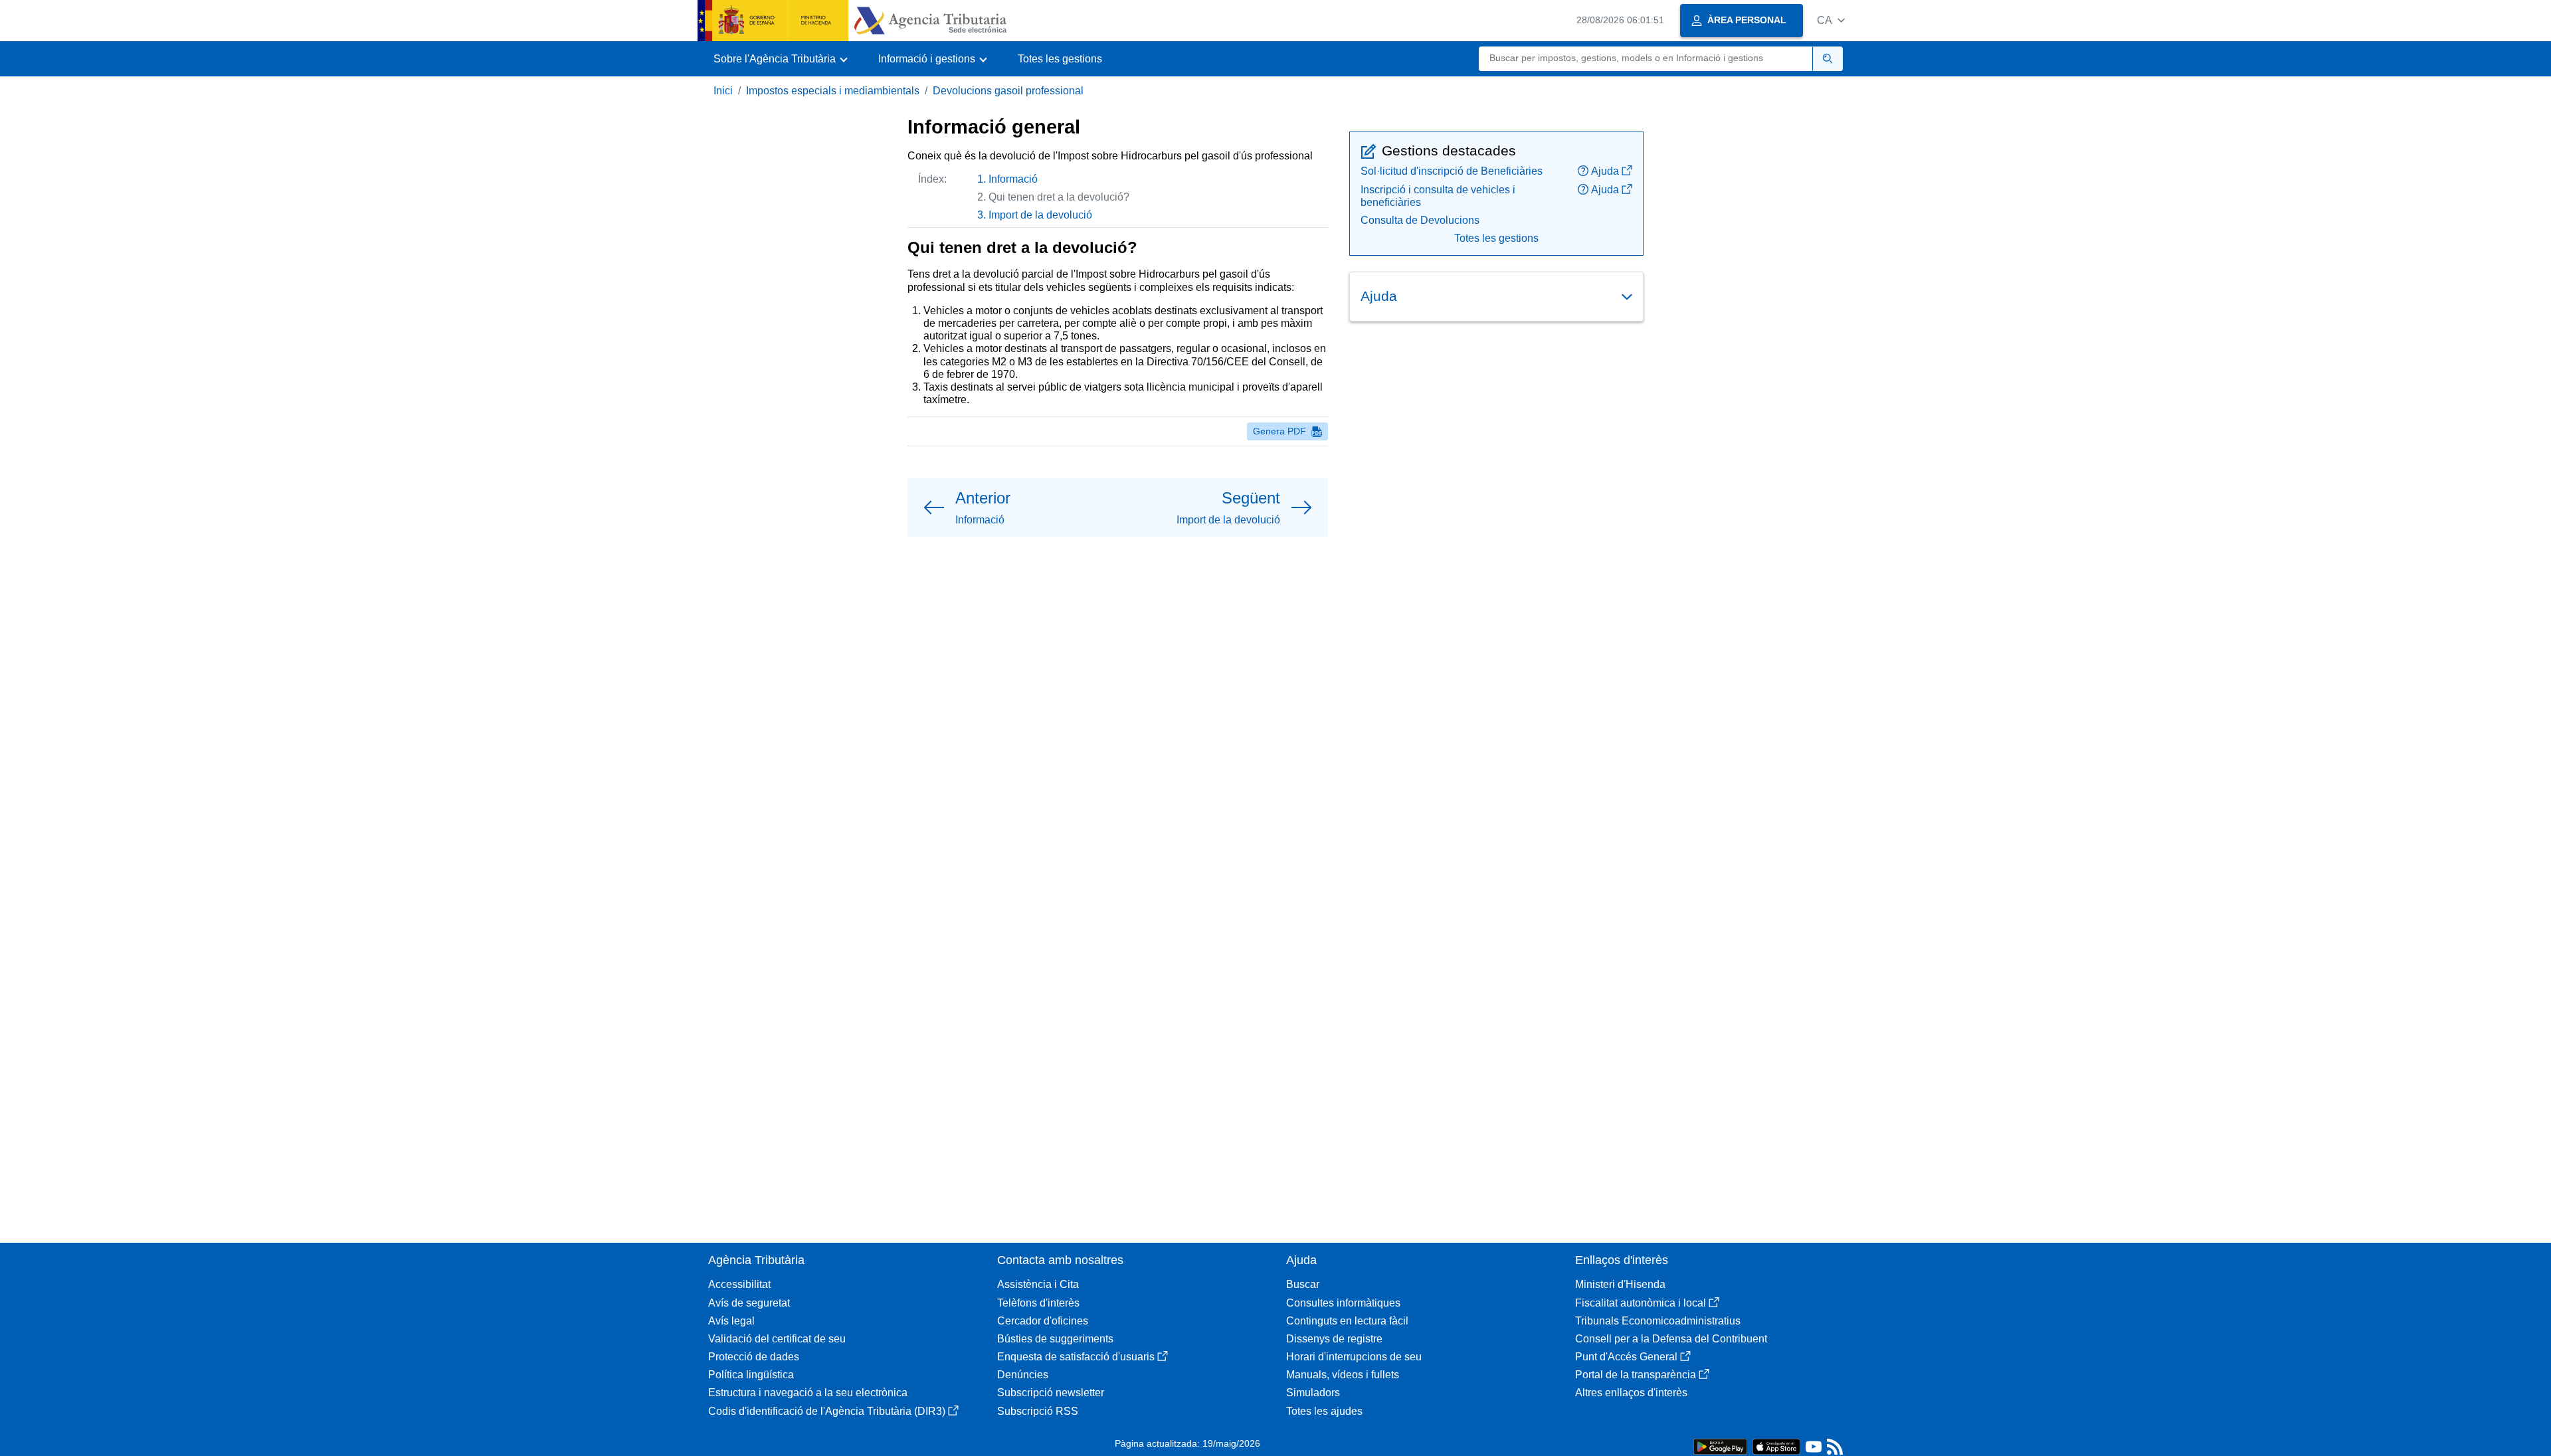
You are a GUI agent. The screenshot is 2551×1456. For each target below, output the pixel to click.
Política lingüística (751, 1375)
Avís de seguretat (749, 1303)
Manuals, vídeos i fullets (1343, 1375)
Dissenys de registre (1334, 1339)
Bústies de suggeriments (1055, 1339)
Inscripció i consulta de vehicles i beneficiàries (1438, 196)
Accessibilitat (739, 1284)
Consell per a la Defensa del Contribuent (1671, 1339)
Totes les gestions (1060, 59)
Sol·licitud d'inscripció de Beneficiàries (1452, 171)
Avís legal (731, 1321)
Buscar (1303, 1284)
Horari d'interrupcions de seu (1354, 1357)
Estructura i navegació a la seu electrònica (808, 1393)
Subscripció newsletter (1051, 1393)
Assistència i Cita (1038, 1284)
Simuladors (1313, 1393)
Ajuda (1605, 171)
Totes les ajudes (1324, 1411)
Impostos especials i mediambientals (833, 91)
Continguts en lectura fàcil (1347, 1321)
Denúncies (1023, 1375)
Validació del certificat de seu (777, 1339)
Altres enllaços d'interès (1631, 1393)
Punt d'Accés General (1626, 1357)
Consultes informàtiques (1343, 1303)
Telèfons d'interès (1038, 1303)
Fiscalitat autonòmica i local (1641, 1303)
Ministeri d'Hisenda (1620, 1284)
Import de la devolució (1040, 215)
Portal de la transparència (1636, 1375)
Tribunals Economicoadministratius (1658, 1321)
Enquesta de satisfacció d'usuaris (1076, 1357)
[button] (1831, 20)
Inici (723, 91)
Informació (1013, 179)
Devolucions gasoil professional (1008, 91)
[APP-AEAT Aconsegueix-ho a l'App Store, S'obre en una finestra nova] (1776, 1446)
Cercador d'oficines (1043, 1321)
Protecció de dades (754, 1357)
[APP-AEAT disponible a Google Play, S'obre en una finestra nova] (1720, 1446)
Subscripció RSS (1038, 1411)
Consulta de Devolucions (1420, 220)
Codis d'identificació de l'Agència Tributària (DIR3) (827, 1411)
